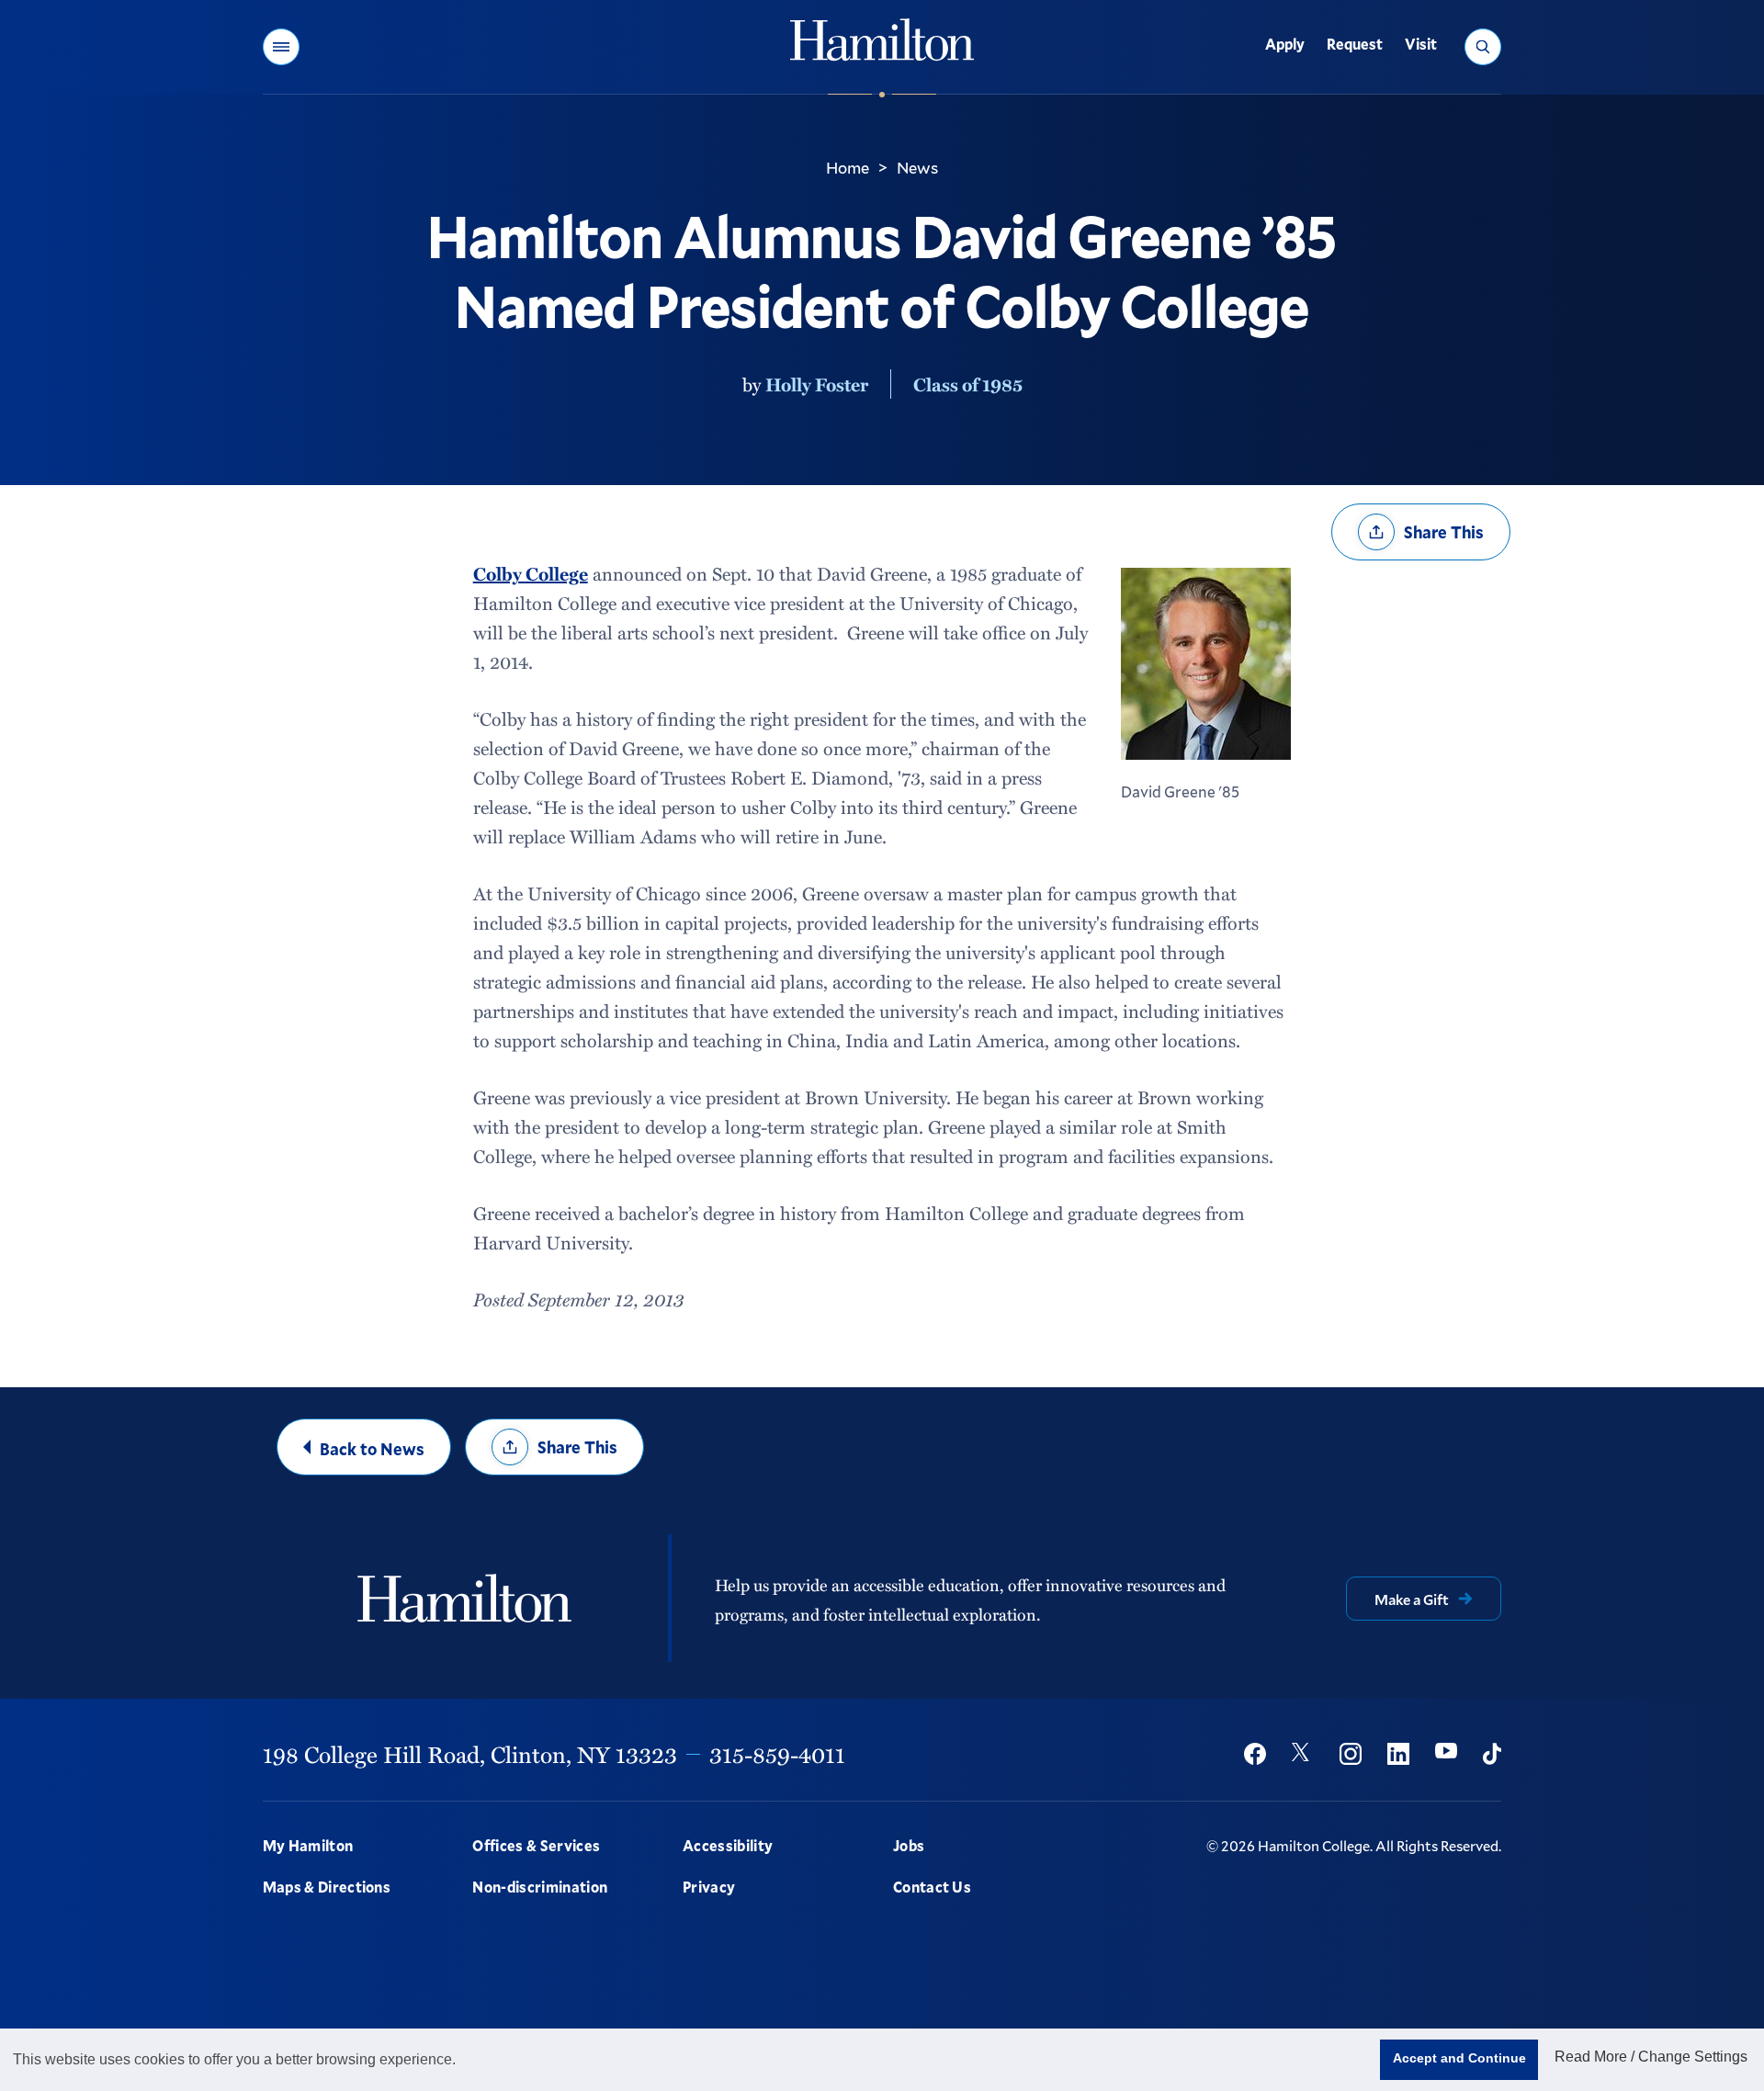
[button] (281, 47)
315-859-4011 (777, 1754)
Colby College (531, 573)
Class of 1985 (968, 384)
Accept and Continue (1459, 2058)
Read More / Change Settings (1651, 2057)
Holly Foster (817, 384)
